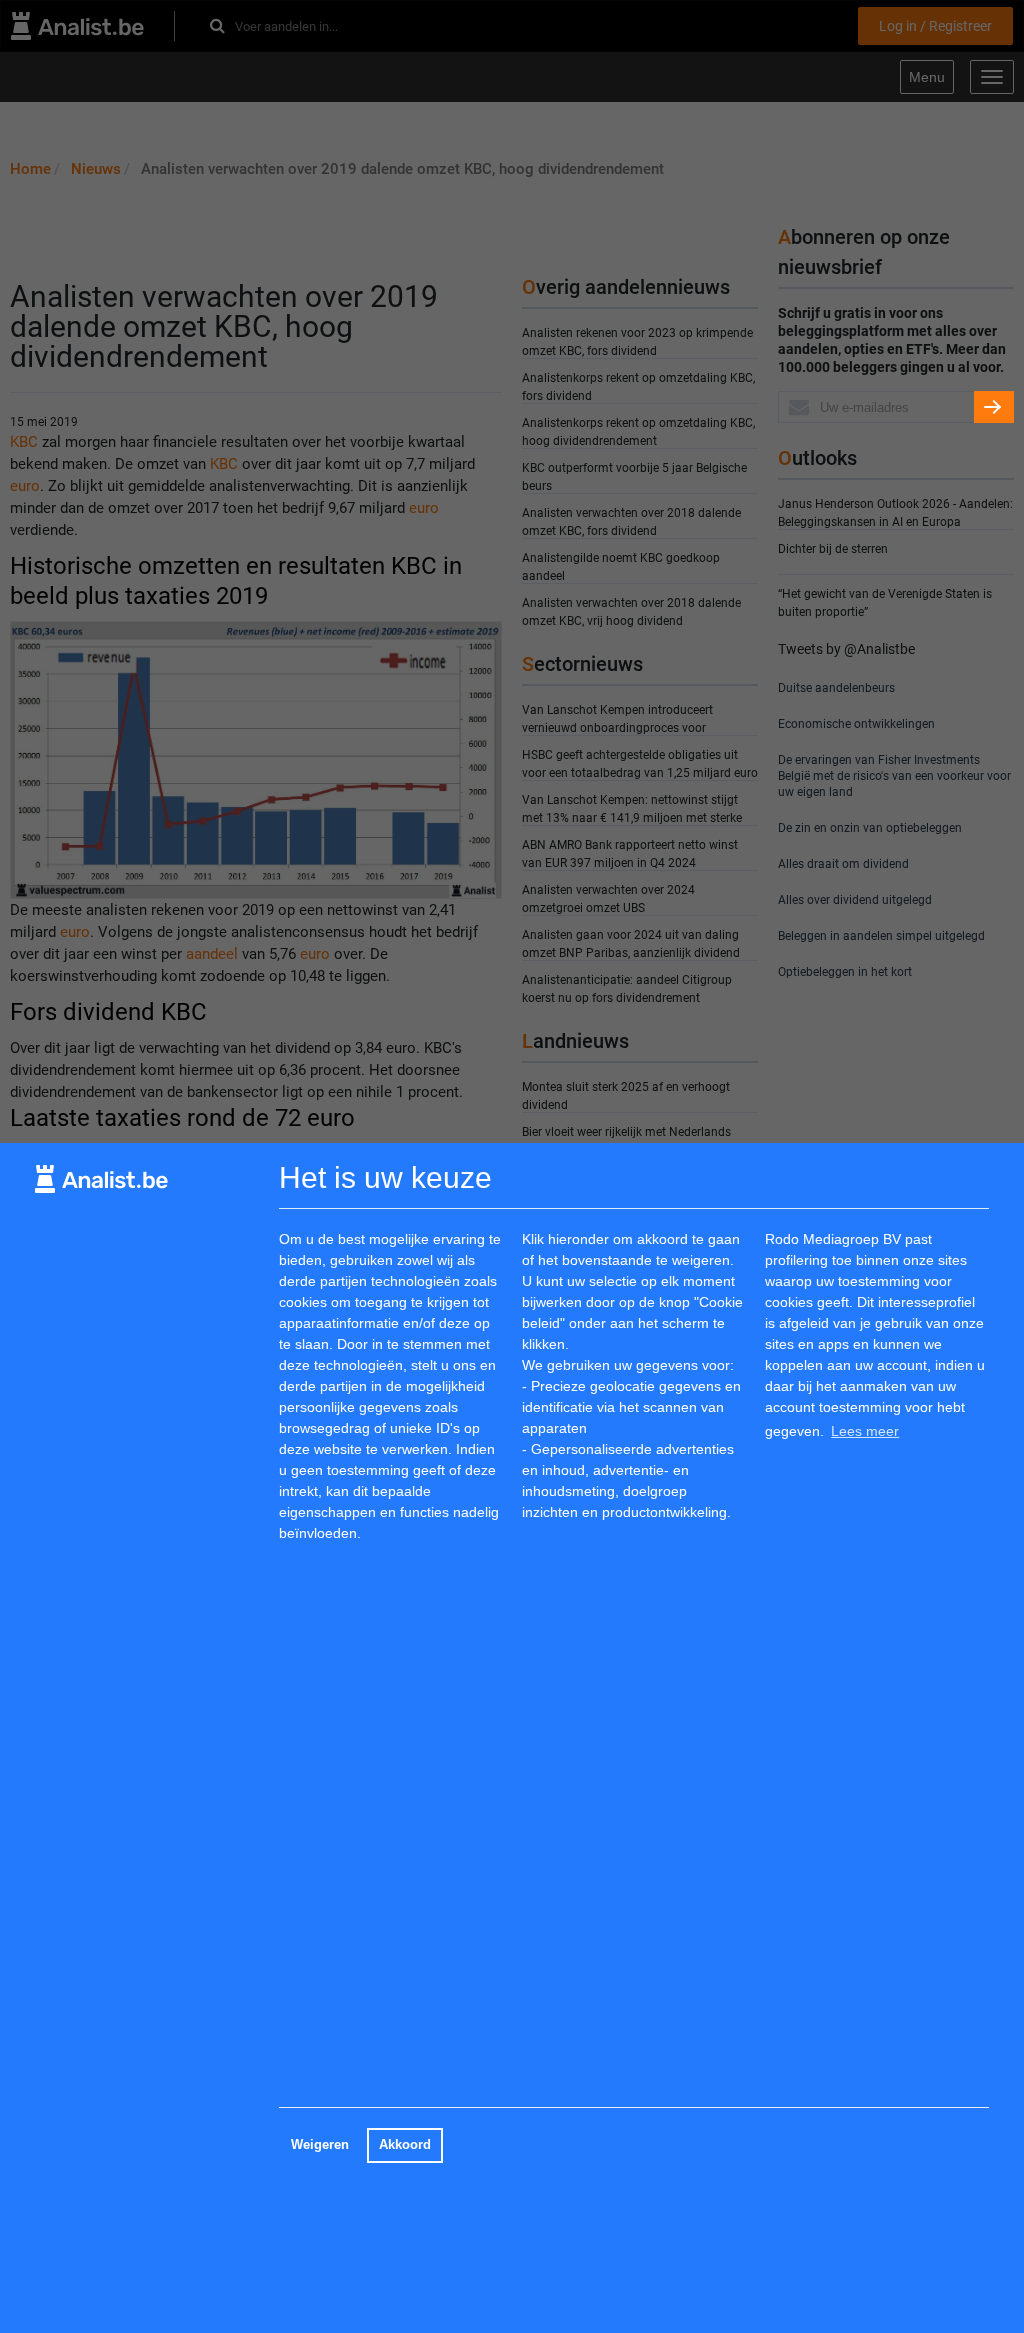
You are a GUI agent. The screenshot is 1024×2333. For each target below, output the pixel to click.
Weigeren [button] (320, 2145)
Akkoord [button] (405, 2145)
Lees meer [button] (865, 1431)
